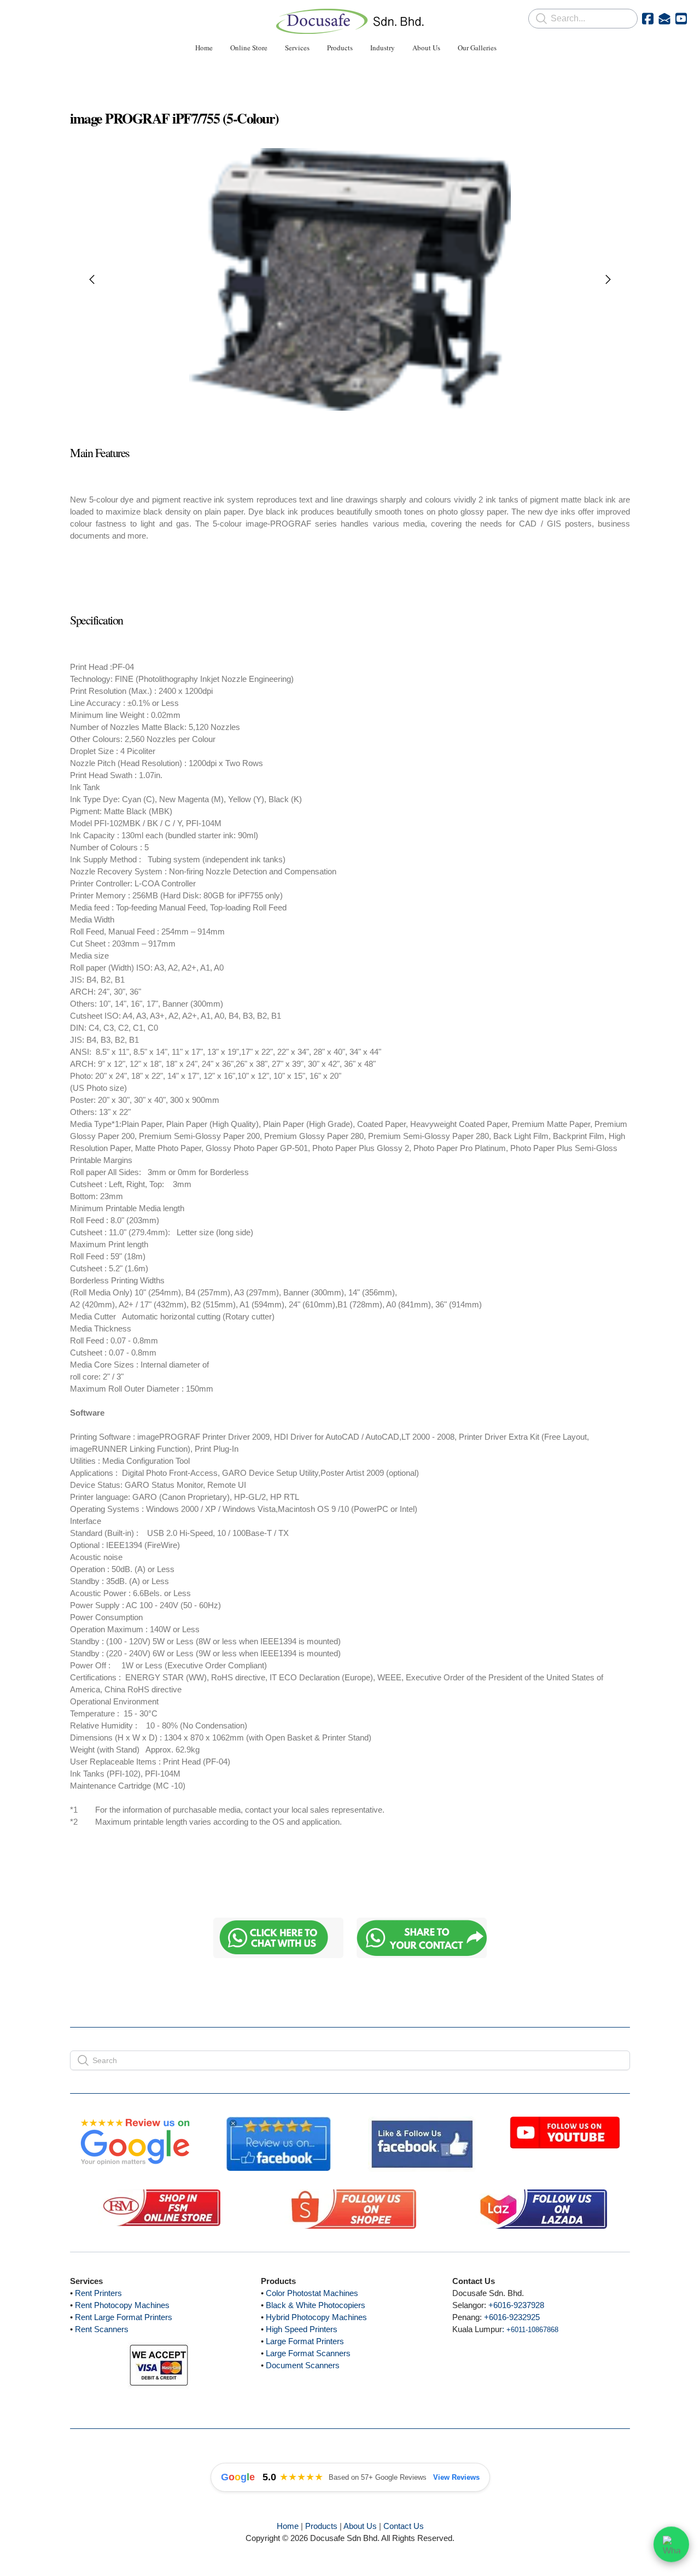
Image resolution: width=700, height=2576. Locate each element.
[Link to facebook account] (648, 19)
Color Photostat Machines (312, 2293)
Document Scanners (303, 2365)
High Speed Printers (302, 2329)
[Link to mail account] (664, 19)
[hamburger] (22, 17)
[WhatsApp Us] (671, 2546)
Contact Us (404, 2526)
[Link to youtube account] (681, 19)
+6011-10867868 (532, 2330)
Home (288, 2526)
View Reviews (456, 2477)
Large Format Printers (305, 2341)
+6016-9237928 (516, 2305)
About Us (360, 2526)
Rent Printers (98, 2293)
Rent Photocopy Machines (122, 2305)
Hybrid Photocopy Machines (316, 2317)
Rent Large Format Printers (124, 2317)
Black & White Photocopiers (316, 2305)
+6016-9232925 (512, 2317)
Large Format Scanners (308, 2353)
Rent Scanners (102, 2329)
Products (321, 2526)
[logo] (350, 21)
